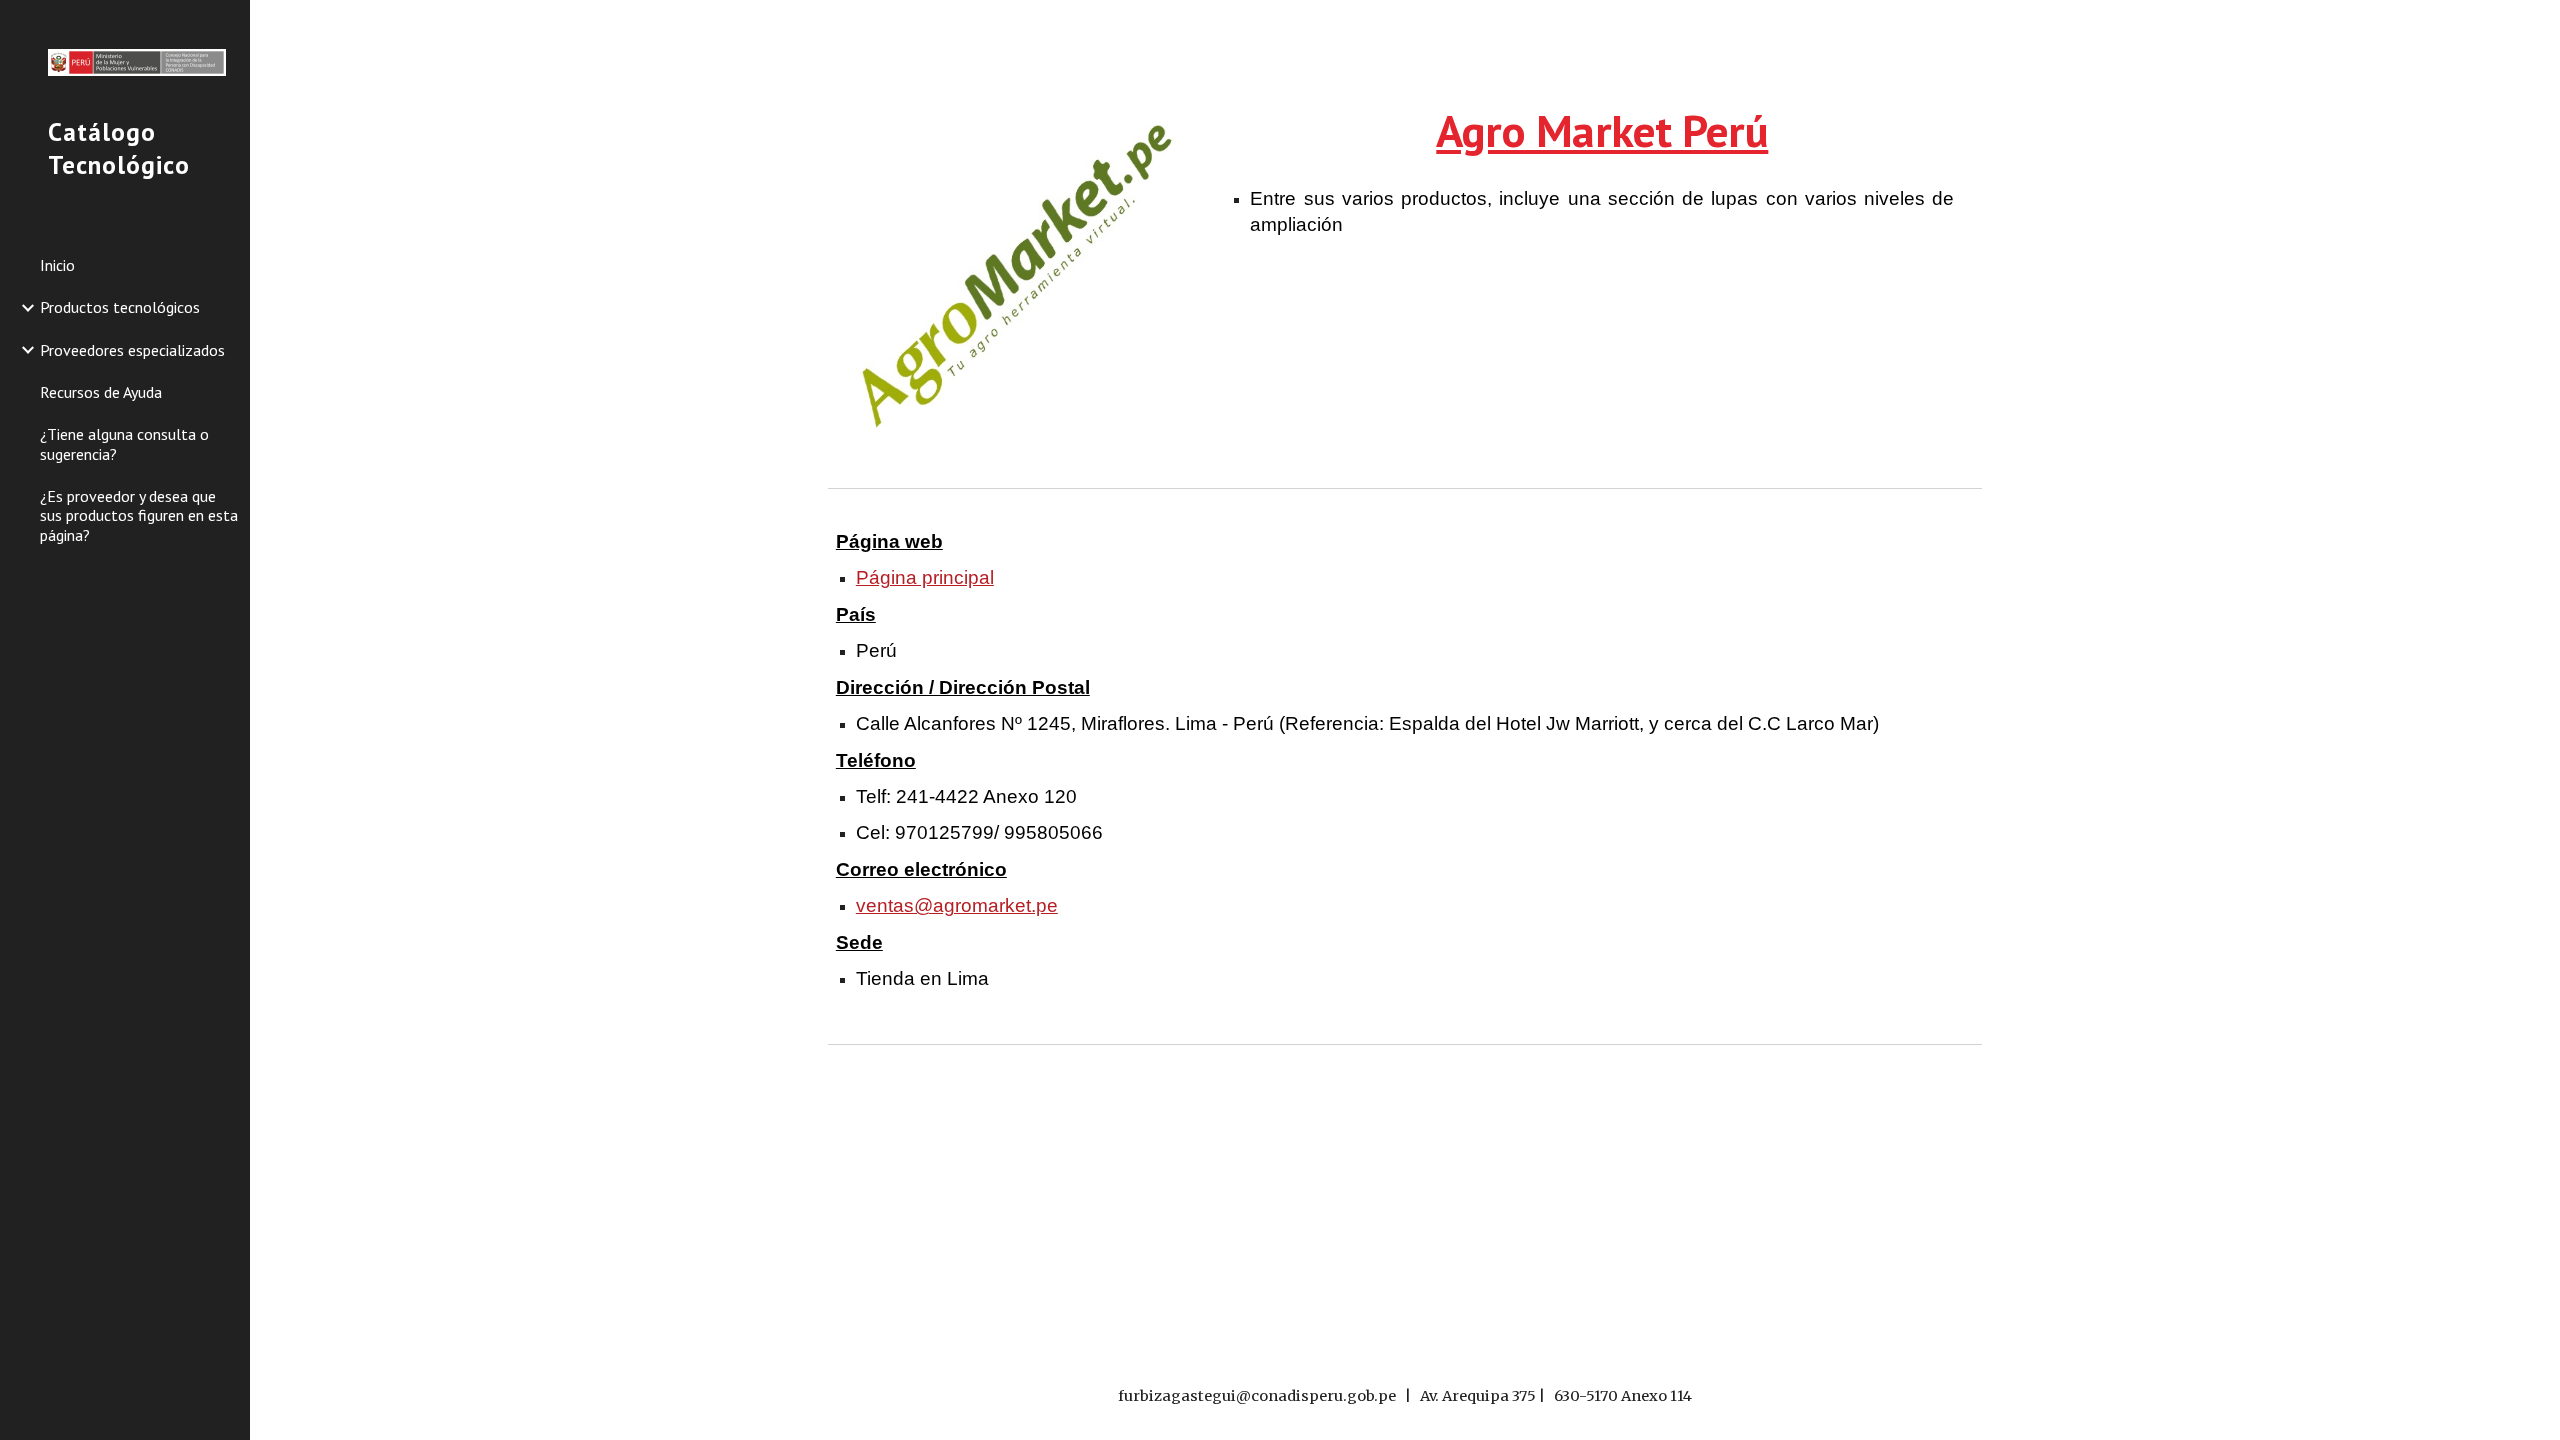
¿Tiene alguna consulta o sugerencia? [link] (124, 443)
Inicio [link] (57, 265)
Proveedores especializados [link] (132, 350)
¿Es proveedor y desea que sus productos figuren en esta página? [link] (139, 515)
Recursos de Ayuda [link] (101, 392)
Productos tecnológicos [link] (120, 307)
